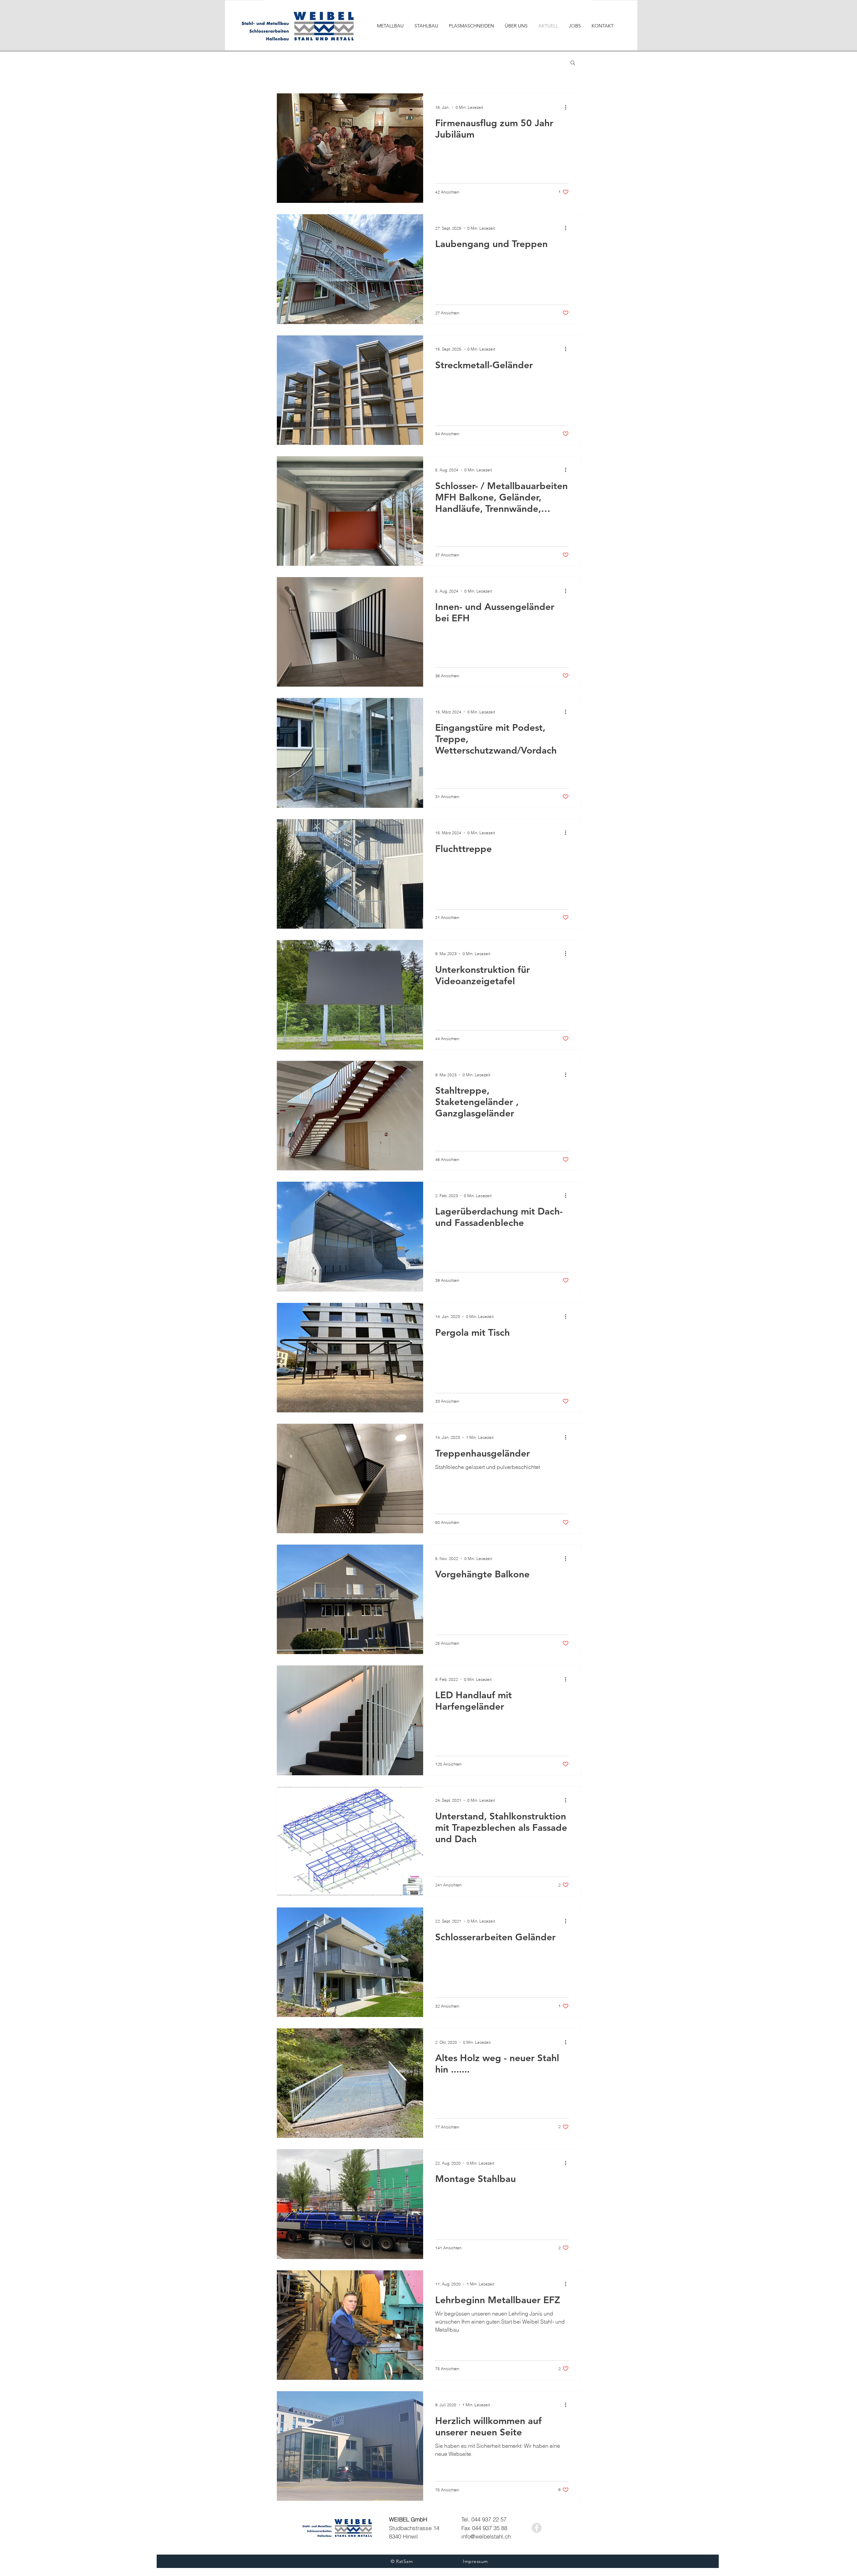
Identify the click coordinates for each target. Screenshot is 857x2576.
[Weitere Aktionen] (568, 107)
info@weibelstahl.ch (486, 2536)
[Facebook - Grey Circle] (537, 2528)
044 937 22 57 (489, 2519)
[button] (573, 63)
